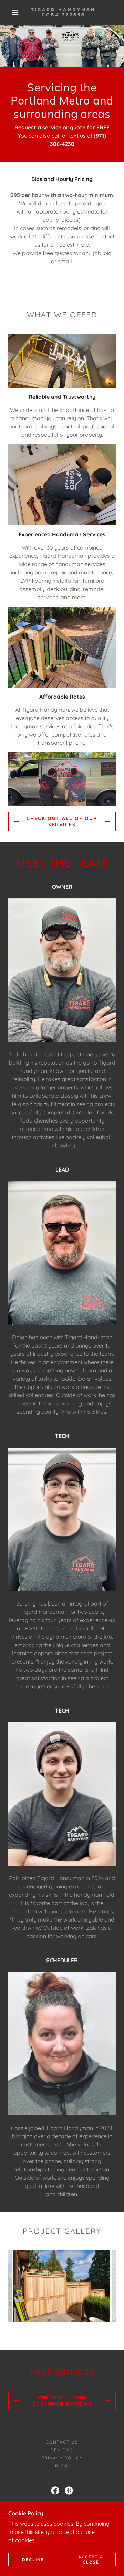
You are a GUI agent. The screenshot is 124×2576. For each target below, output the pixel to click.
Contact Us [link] (62, 2442)
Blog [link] (62, 2466)
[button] (15, 12)
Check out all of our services (62, 821)
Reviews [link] (62, 2450)
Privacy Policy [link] (62, 2458)
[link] (64, 12)
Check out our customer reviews (62, 2401)
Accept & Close (91, 2559)
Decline (33, 2560)
